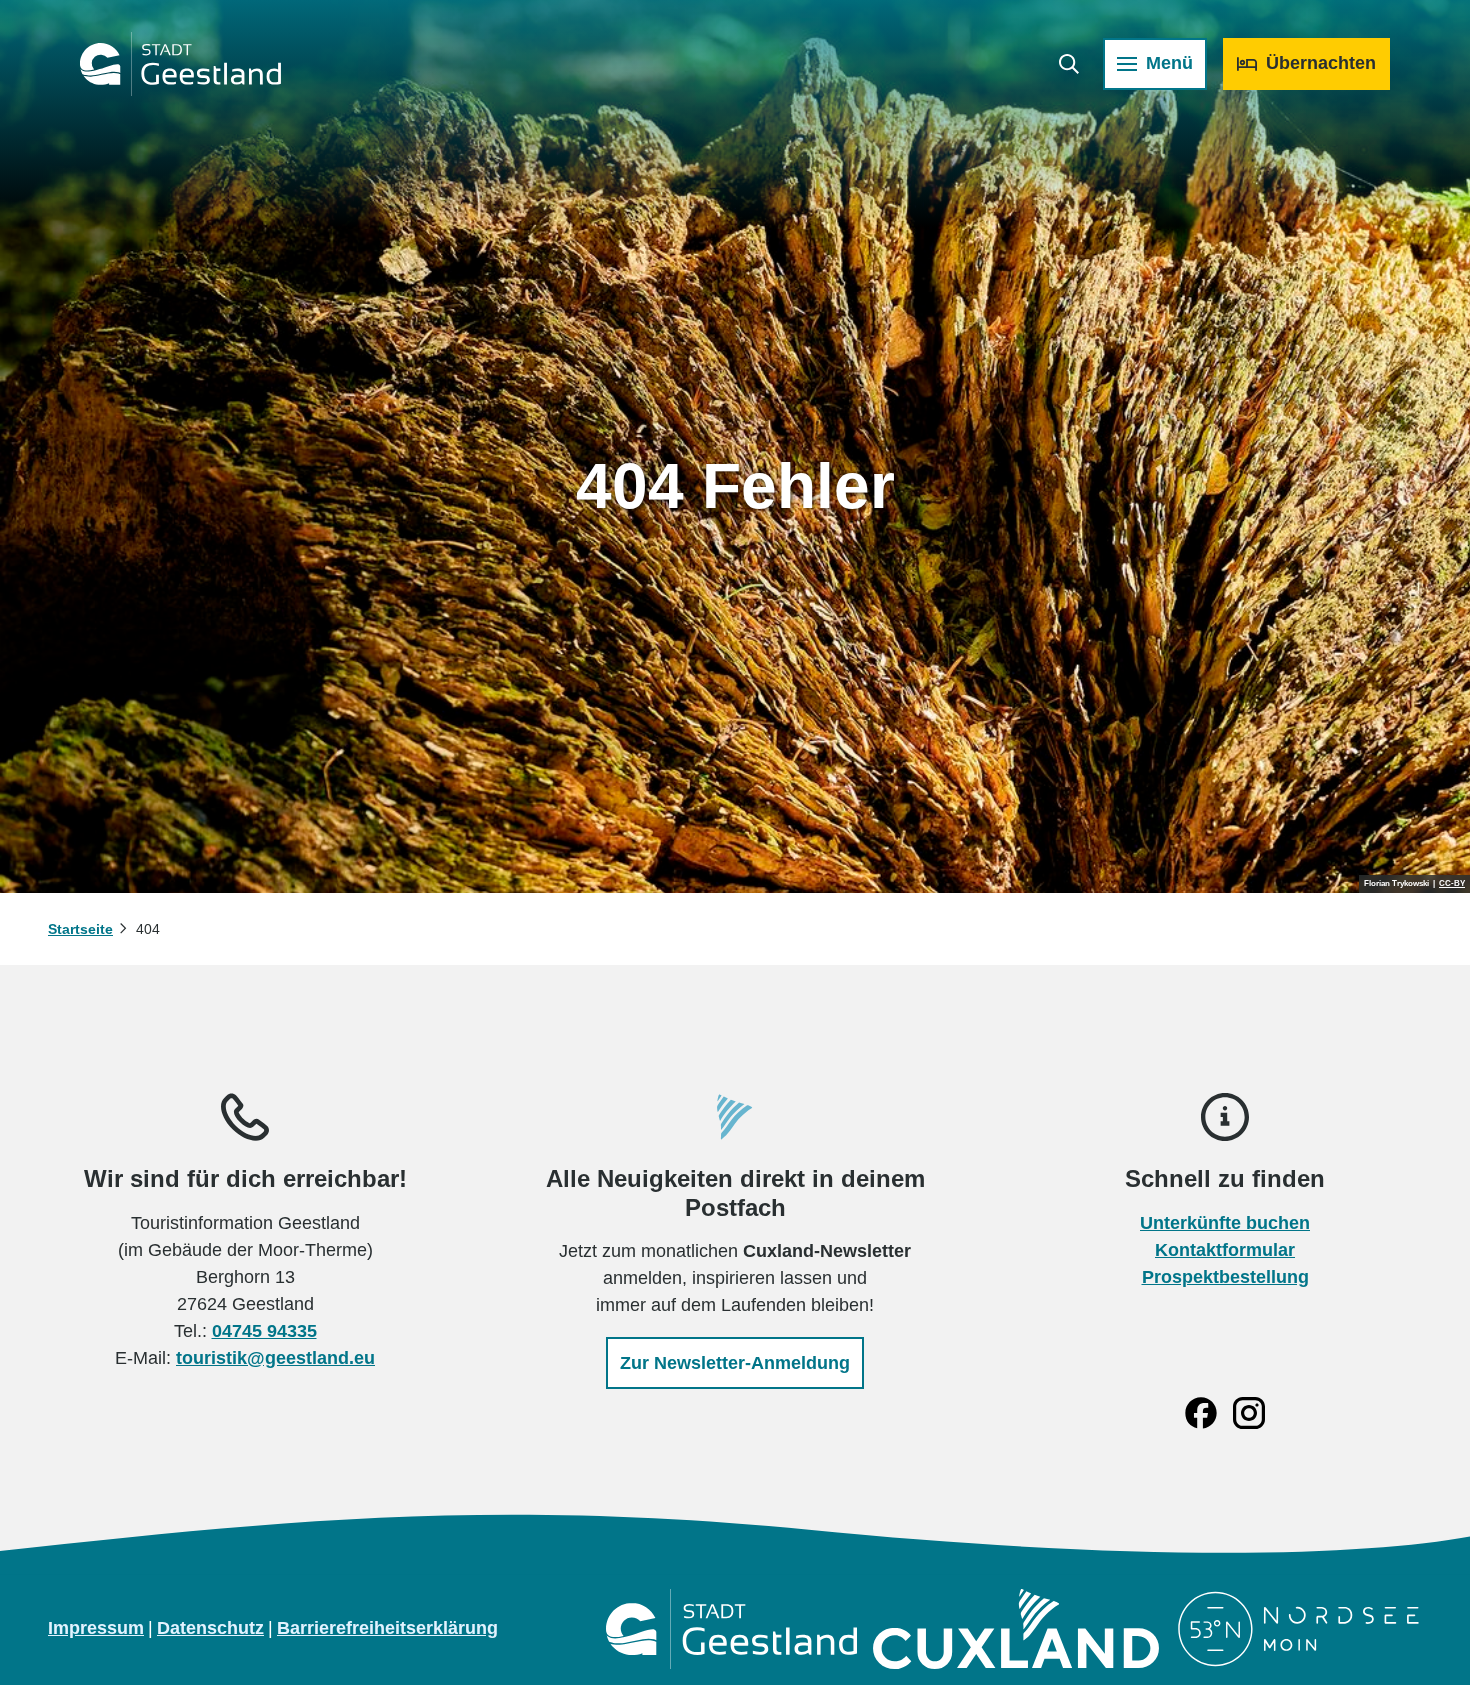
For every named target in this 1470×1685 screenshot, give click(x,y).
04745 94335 (264, 1331)
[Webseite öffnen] (731, 1629)
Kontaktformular (1225, 1250)
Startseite (80, 929)
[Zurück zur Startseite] (180, 64)
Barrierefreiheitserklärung (387, 1628)
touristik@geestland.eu (275, 1358)
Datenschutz (210, 1628)
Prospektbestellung (1225, 1277)
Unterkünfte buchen (1225, 1223)
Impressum (96, 1628)
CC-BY (1452, 884)
